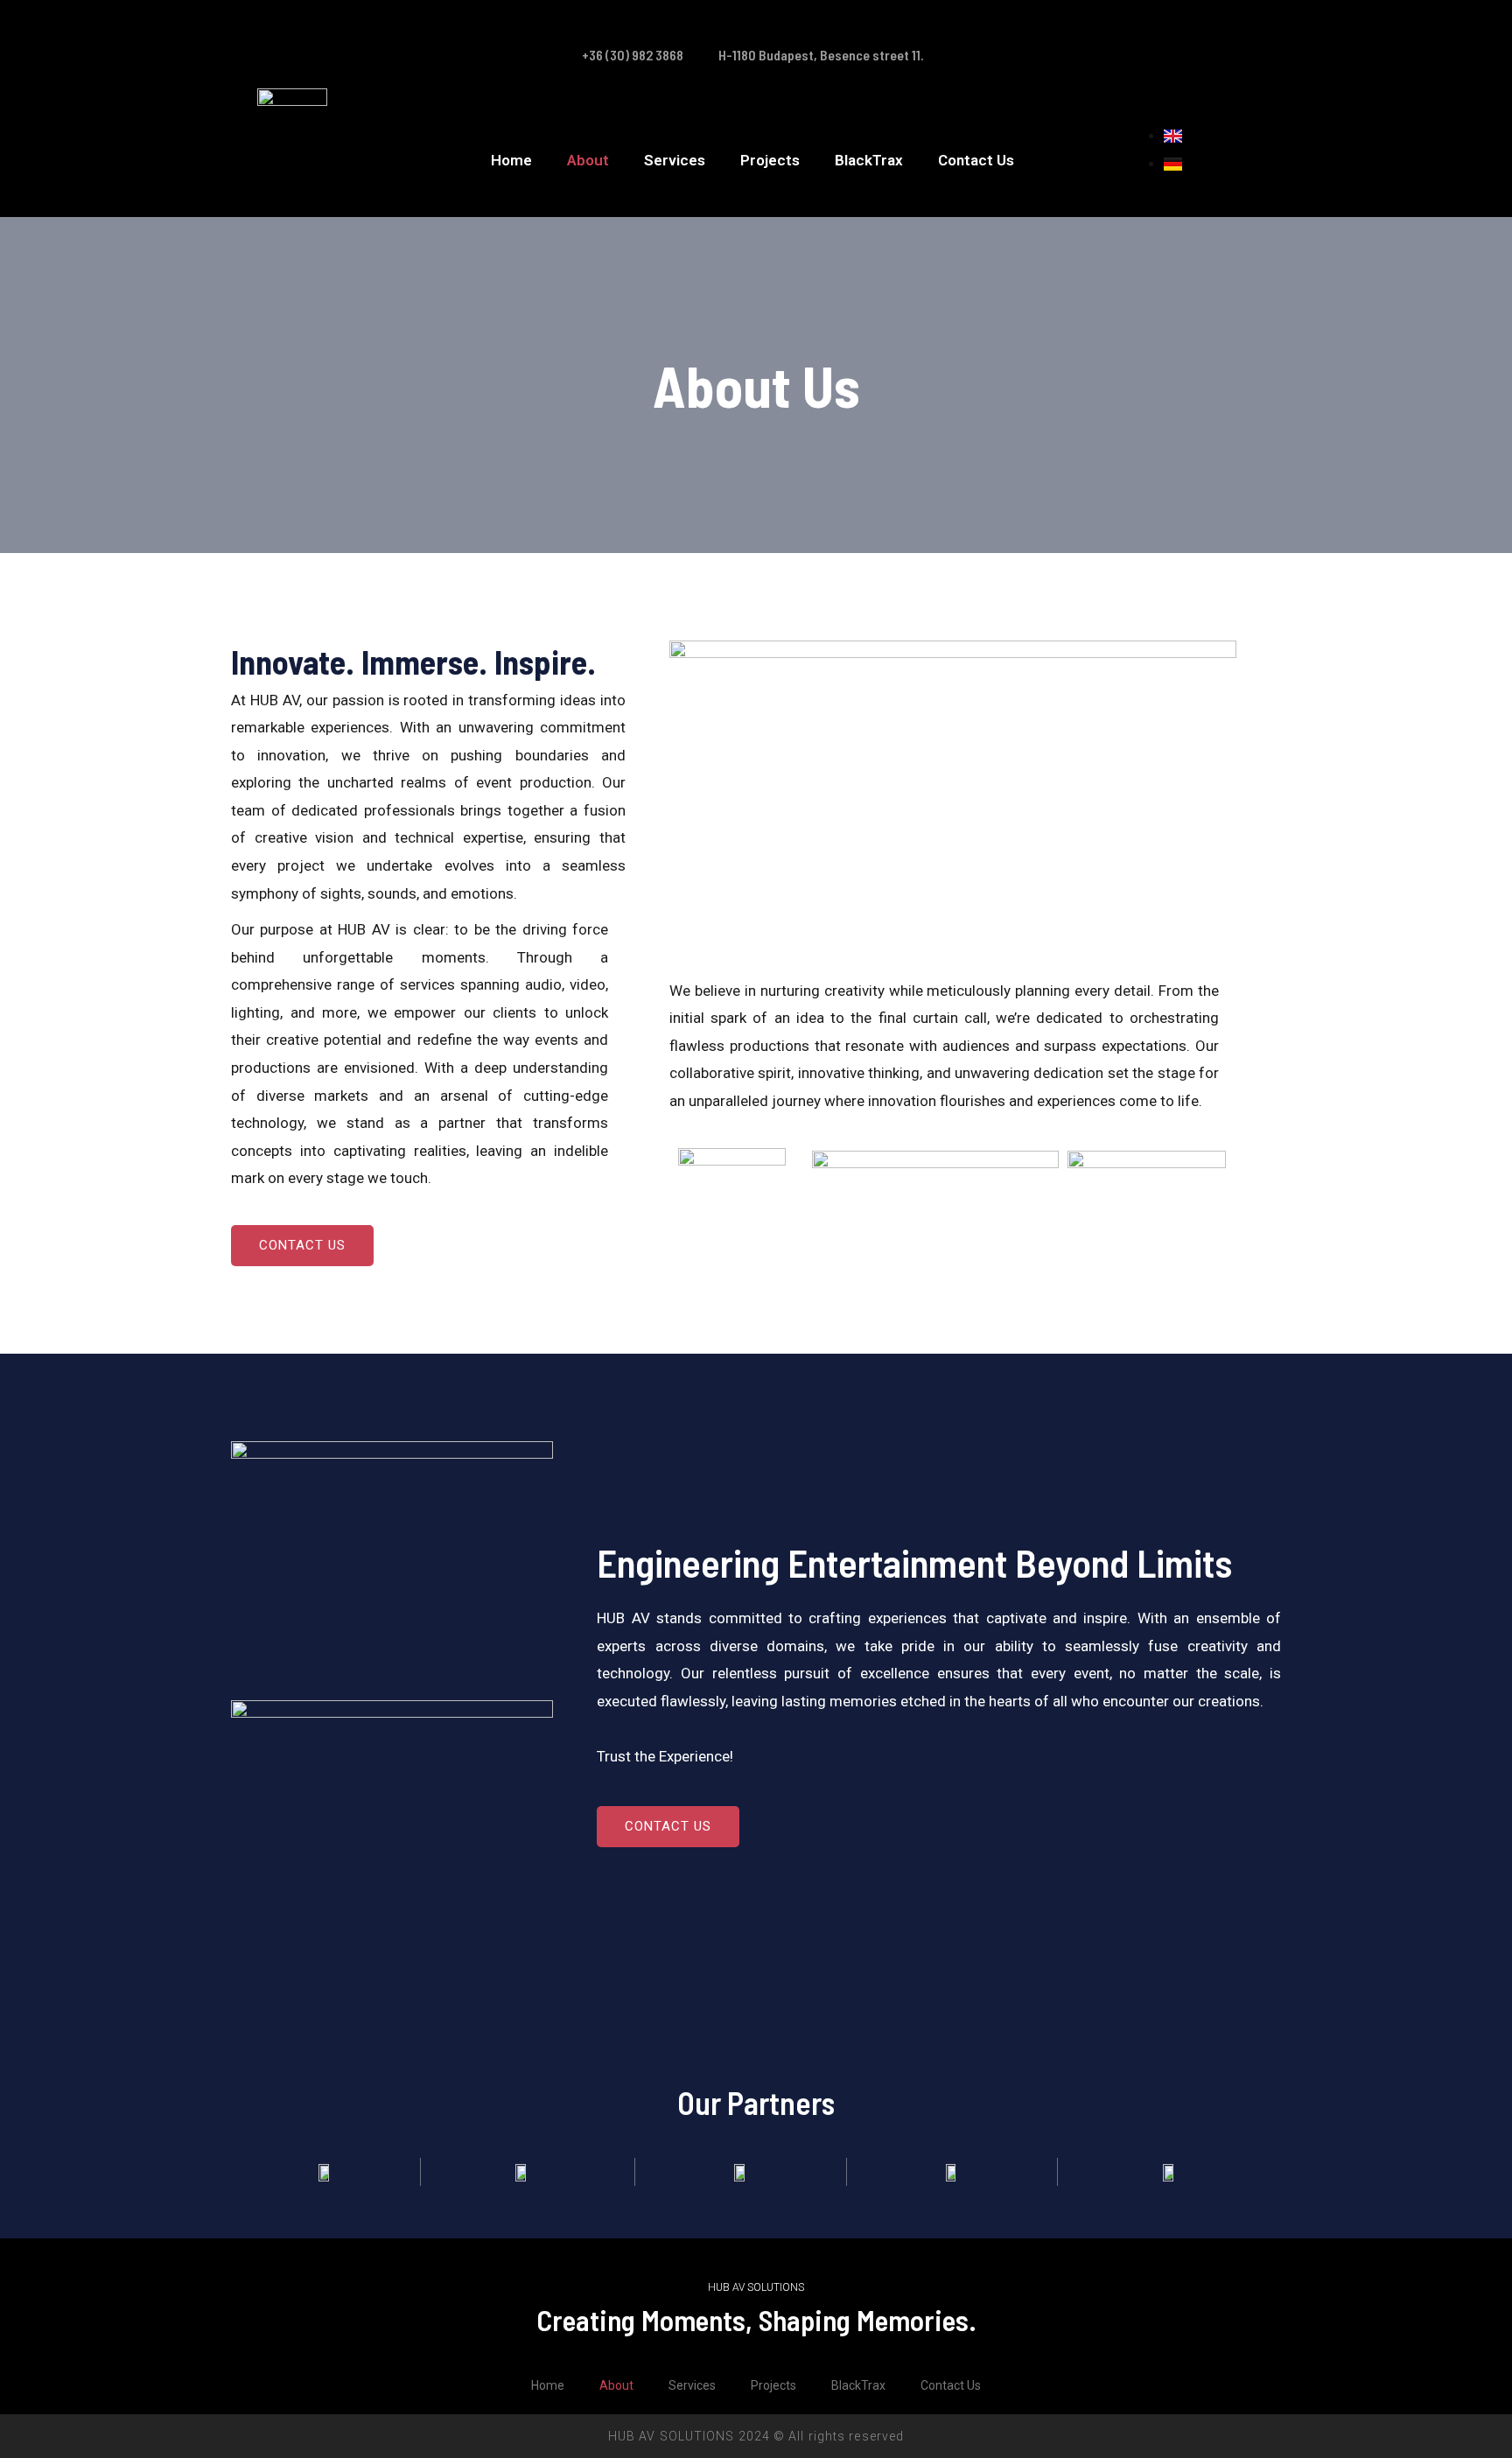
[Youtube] (1235, 78)
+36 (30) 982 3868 (633, 55)
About (588, 160)
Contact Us (976, 160)
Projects (770, 160)
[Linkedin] (1235, 25)
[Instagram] (1183, 25)
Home (511, 160)
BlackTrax (869, 160)
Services (675, 160)
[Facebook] (1131, 25)
